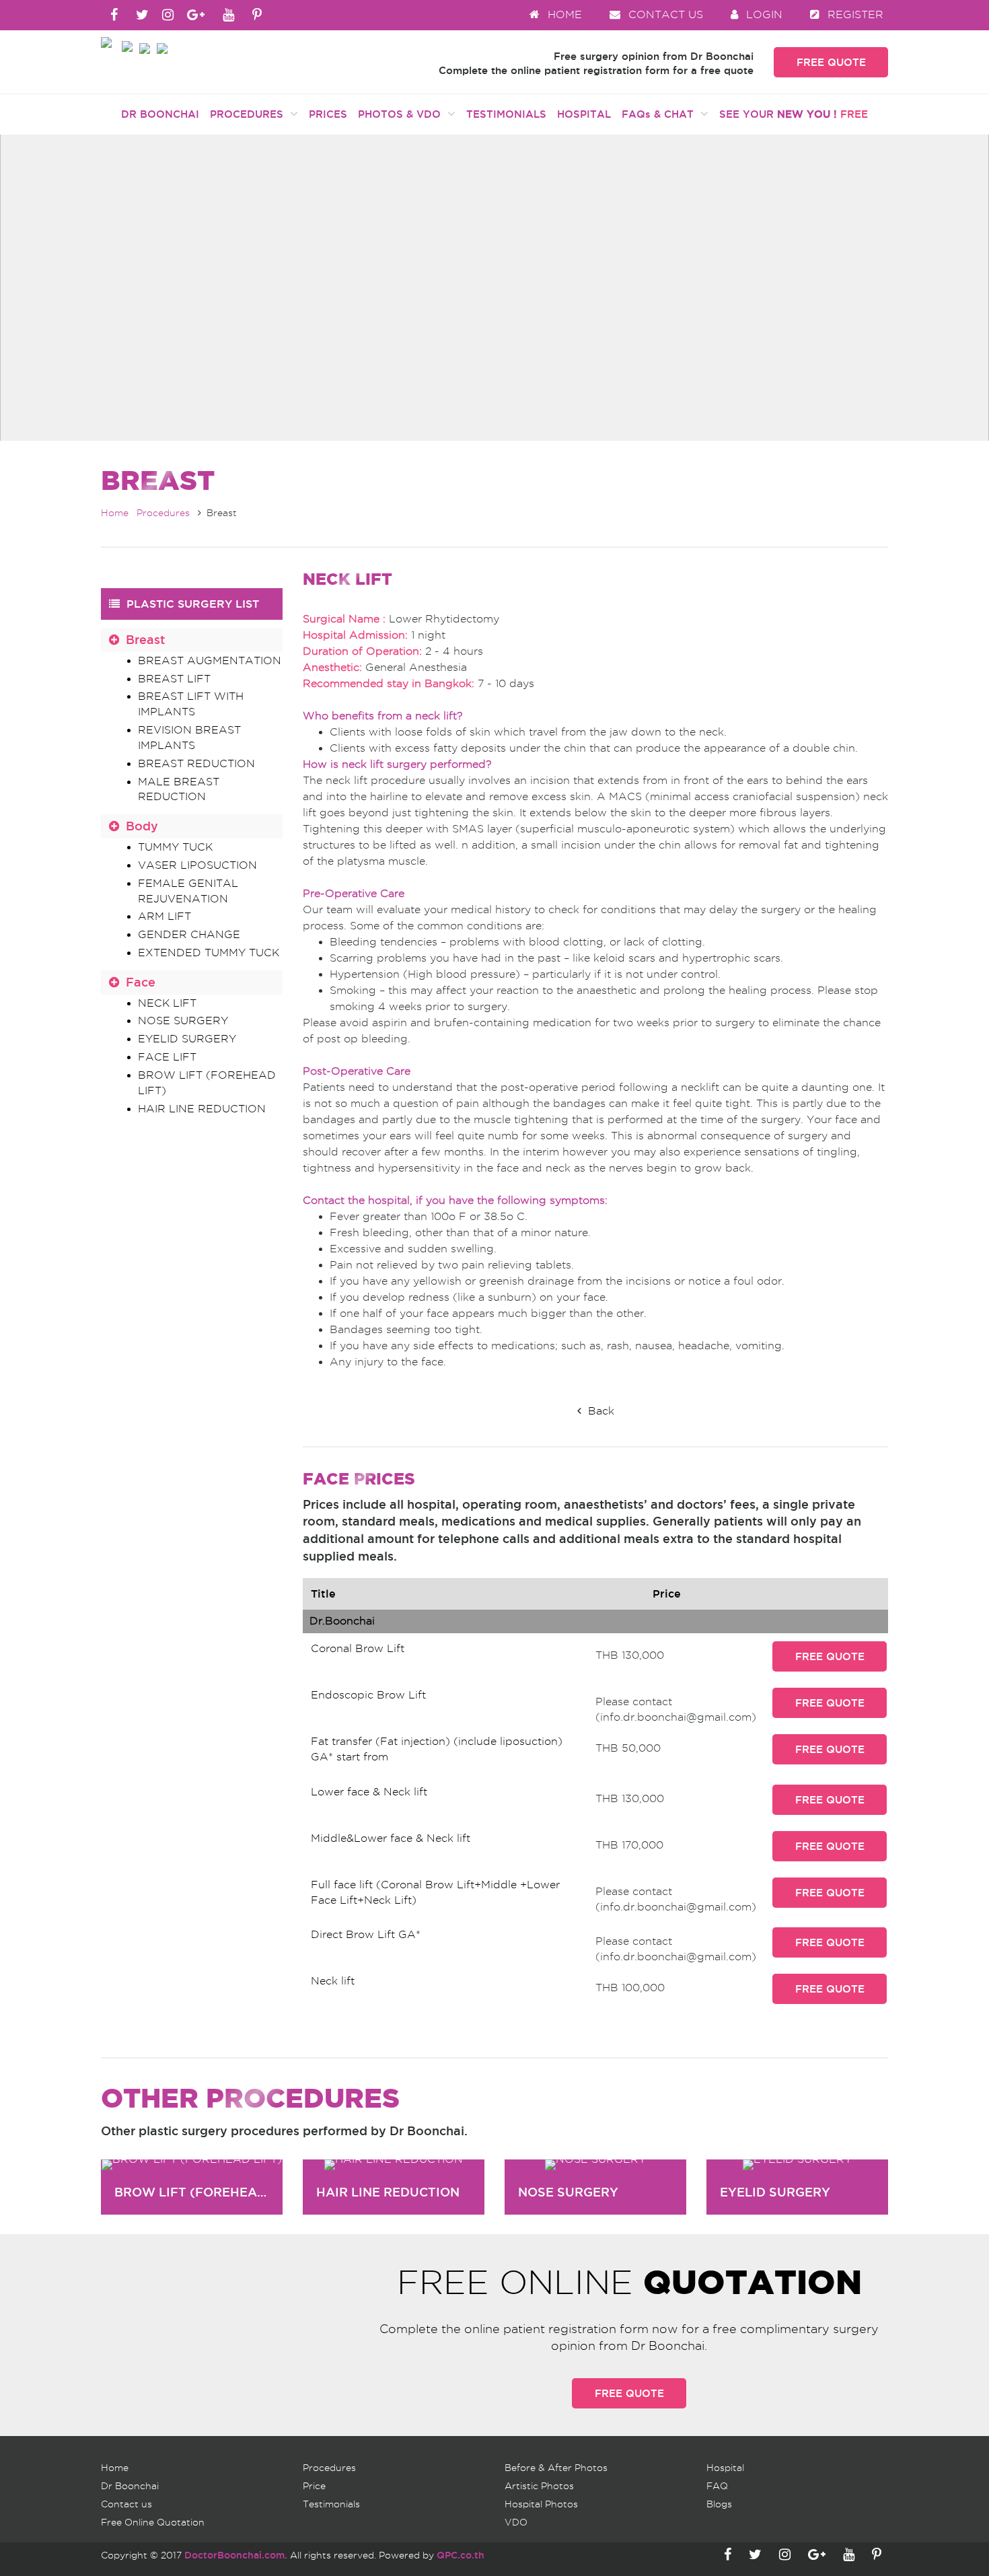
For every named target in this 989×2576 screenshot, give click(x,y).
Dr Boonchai (130, 2486)
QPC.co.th (461, 2555)
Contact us (126, 2504)
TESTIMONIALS (506, 114)
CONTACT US (664, 14)
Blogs (719, 2504)
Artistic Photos (539, 2486)
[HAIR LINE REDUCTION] (394, 2165)
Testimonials (331, 2504)
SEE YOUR (794, 114)
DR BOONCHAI (160, 114)
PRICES (328, 114)
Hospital (725, 2468)
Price (314, 2486)
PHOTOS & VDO (403, 114)
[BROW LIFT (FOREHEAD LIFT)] (192, 2165)
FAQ (717, 2486)
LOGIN (763, 14)
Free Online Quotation (153, 2522)
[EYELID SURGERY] (797, 2165)
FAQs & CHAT (661, 114)
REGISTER (854, 14)
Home (115, 513)
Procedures (163, 513)
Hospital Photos (541, 2504)
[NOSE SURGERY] (595, 2165)
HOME (563, 14)
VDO (516, 2522)
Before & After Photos (556, 2468)
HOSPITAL (584, 114)
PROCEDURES (250, 114)
